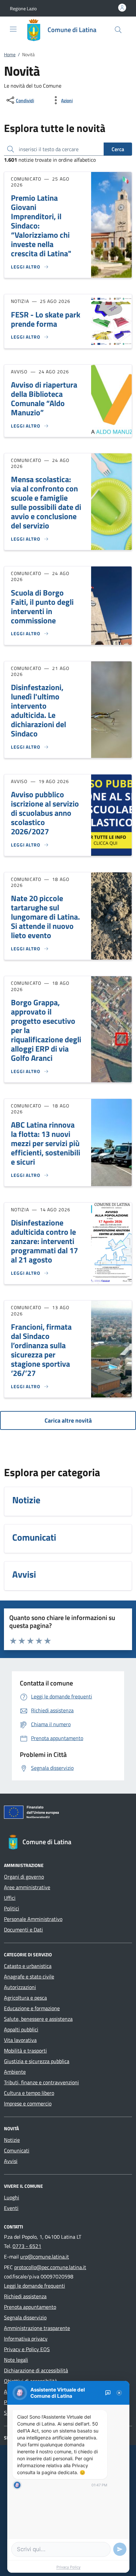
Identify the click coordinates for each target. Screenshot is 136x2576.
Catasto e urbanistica (28, 1966)
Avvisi (11, 2161)
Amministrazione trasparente (37, 2328)
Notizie (12, 2140)
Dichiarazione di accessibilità (36, 2370)
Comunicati (17, 2150)
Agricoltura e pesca (25, 1998)
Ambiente (15, 2072)
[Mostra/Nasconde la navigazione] (13, 29)
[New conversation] (108, 2393)
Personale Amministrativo (33, 1919)
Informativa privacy (26, 2339)
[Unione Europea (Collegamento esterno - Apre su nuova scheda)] (68, 1813)
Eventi (11, 2208)
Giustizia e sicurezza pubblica (37, 2061)
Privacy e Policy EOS (27, 2349)
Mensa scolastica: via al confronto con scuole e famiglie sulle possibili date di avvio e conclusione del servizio (46, 502)
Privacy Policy (68, 2567)
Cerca (118, 149)
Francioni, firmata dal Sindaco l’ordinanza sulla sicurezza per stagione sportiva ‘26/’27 (41, 1350)
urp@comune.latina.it (45, 2257)
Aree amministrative (27, 1887)
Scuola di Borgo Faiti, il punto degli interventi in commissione (42, 606)
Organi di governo (24, 1877)
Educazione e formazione (32, 2008)
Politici (12, 1908)
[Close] (119, 2393)
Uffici (10, 1898)
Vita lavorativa (20, 2040)
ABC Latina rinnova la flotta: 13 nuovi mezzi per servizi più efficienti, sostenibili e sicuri (46, 1143)
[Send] (120, 2549)
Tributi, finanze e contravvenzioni (41, 2082)
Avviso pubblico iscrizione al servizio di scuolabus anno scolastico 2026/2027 (45, 813)
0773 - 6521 (27, 2246)
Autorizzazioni (20, 1987)
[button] (23, 8)
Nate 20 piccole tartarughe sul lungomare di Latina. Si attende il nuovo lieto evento (45, 917)
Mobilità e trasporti (25, 2051)
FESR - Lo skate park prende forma (46, 319)
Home (10, 54)
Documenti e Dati (23, 1930)
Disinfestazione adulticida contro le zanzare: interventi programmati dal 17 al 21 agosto (44, 1241)
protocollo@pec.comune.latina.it (50, 2267)
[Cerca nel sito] (118, 30)
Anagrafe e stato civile (29, 1976)
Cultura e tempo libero (29, 2093)
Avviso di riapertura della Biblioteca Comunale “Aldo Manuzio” (44, 398)
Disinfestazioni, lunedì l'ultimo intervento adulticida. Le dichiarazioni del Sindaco (38, 710)
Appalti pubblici (21, 2029)
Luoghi (12, 2197)
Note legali (16, 2360)
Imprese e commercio (28, 2103)
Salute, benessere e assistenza (38, 2019)
